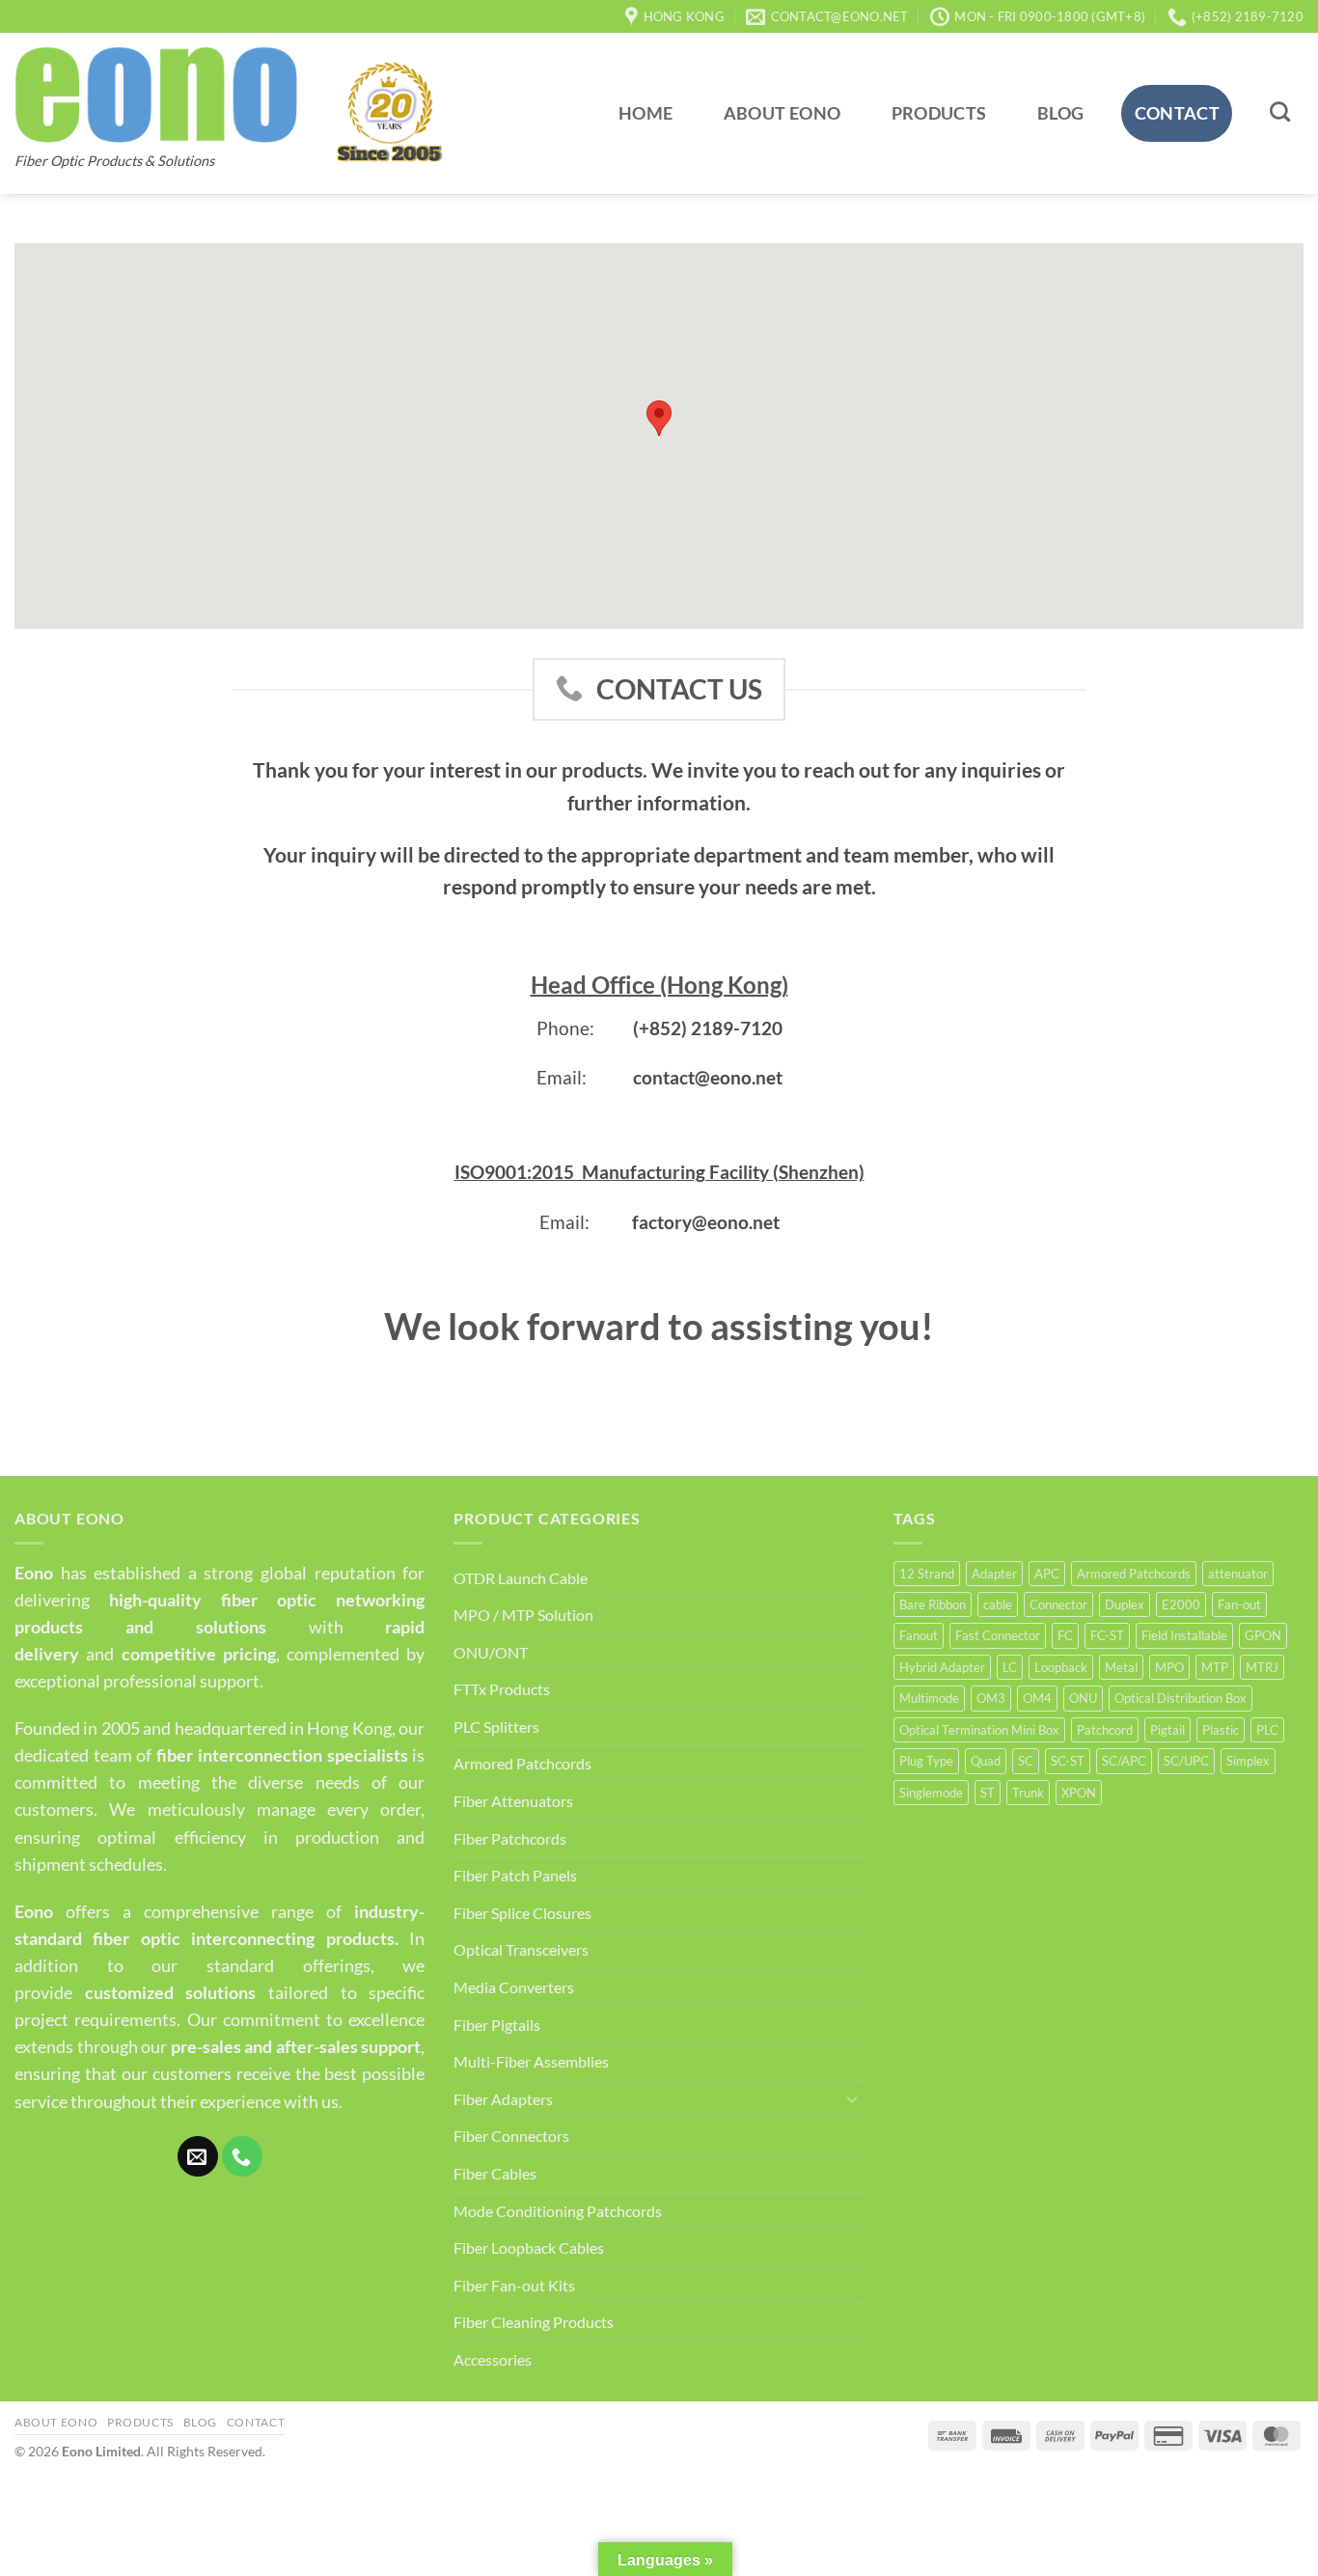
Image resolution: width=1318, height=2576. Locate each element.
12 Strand (927, 1574)
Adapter (994, 1574)
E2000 (1181, 1604)
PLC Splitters (496, 1726)
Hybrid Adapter (942, 1667)
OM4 (1037, 1698)
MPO (1169, 1667)
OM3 (991, 1698)
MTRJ (1262, 1667)
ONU (1083, 1698)
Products (939, 113)
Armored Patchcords (522, 1763)
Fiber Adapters (503, 2099)
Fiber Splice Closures (522, 1913)
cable (998, 1604)
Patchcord (1105, 1730)
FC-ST (1107, 1635)
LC (1010, 1667)
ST (988, 1793)
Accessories (493, 2359)
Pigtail (1167, 1730)
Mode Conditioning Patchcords (558, 2211)
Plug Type (926, 1761)
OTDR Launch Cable (521, 1578)
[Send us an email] (198, 2156)
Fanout (919, 1635)
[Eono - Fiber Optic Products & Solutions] (156, 95)
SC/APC (1124, 1761)
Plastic (1221, 1730)
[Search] (1280, 111)
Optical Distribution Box (1181, 1698)
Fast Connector (998, 1635)
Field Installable (1184, 1635)
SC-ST (1068, 1761)
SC (1026, 1761)
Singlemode (931, 1793)
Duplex (1125, 1604)
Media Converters (514, 1987)
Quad (986, 1761)
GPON (1263, 1635)
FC (1065, 1635)
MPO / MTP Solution (523, 1615)
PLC (1267, 1730)
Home (645, 113)
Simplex (1248, 1761)
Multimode (929, 1698)
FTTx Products (502, 1689)
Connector (1058, 1604)
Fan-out (1239, 1604)
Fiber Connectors (511, 2136)
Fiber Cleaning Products (534, 2322)
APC (1047, 1574)
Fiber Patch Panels (515, 1875)
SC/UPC (1186, 1761)
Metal (1121, 1667)
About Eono (783, 113)
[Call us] (242, 2156)
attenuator (1238, 1574)
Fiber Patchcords (510, 1838)
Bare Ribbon (933, 1604)
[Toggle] (853, 2098)
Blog (1060, 113)
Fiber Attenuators (513, 1801)
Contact (1177, 113)
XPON (1079, 1793)
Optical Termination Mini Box (979, 1730)
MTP (1215, 1667)
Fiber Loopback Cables (529, 2247)
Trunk (1028, 1793)
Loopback (1061, 1667)
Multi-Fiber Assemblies (531, 2061)
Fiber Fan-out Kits (514, 2285)
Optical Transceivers (521, 1949)
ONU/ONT (491, 1652)
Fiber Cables (495, 2173)
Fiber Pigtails (497, 2025)
